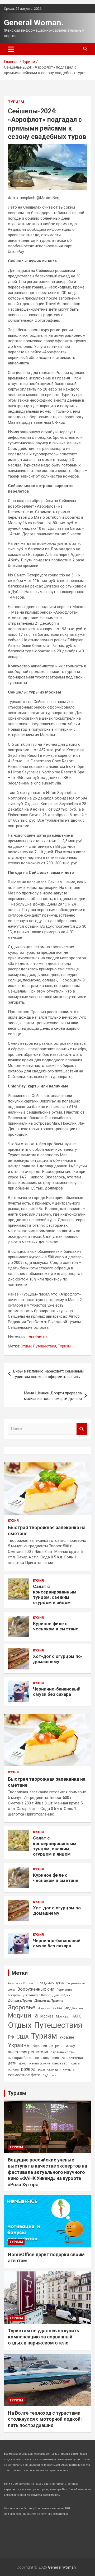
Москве (47, 2016)
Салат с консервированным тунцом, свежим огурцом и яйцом (55, 1594)
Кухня (13, 1521)
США (23, 2037)
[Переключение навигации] (11, 49)
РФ (11, 2037)
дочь (23, 2063)
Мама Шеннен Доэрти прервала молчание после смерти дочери (53, 1396)
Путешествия (45, 1346)
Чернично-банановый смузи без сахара (57, 1692)
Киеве (57, 2008)
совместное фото (24, 2075)
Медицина (23, 2015)
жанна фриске (39, 2063)
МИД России (74, 2008)
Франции (40, 2046)
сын (54, 2075)
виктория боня (20, 2058)
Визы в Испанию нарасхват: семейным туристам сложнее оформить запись (48, 1374)
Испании (44, 2008)
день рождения (72, 2058)
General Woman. (34, 23)
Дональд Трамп (20, 2001)
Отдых (26, 1346)
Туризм (16, 102)
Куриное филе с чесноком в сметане (56, 1626)
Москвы (63, 2016)
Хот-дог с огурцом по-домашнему (58, 1659)
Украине (67, 2037)
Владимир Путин (51, 1983)
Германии (64, 1990)
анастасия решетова (28, 2052)
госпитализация (46, 2058)
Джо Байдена (62, 1995)
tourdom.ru (37, 1337)
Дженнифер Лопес (36, 1995)
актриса (56, 2046)
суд (46, 2075)
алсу (71, 2046)
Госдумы (14, 1995)
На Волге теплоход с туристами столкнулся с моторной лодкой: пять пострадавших (45, 2419)
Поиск (82, 1429)
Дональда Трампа (49, 2000)
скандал (54, 2069)
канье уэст (61, 2063)
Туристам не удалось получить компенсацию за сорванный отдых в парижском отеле (44, 2337)
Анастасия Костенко (22, 1983)
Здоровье (22, 2007)
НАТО (77, 2016)
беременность (62, 2052)
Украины (19, 2045)
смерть (69, 2069)
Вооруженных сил (36, 1989)
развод (28, 2069)
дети (12, 2063)
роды (41, 2070)
